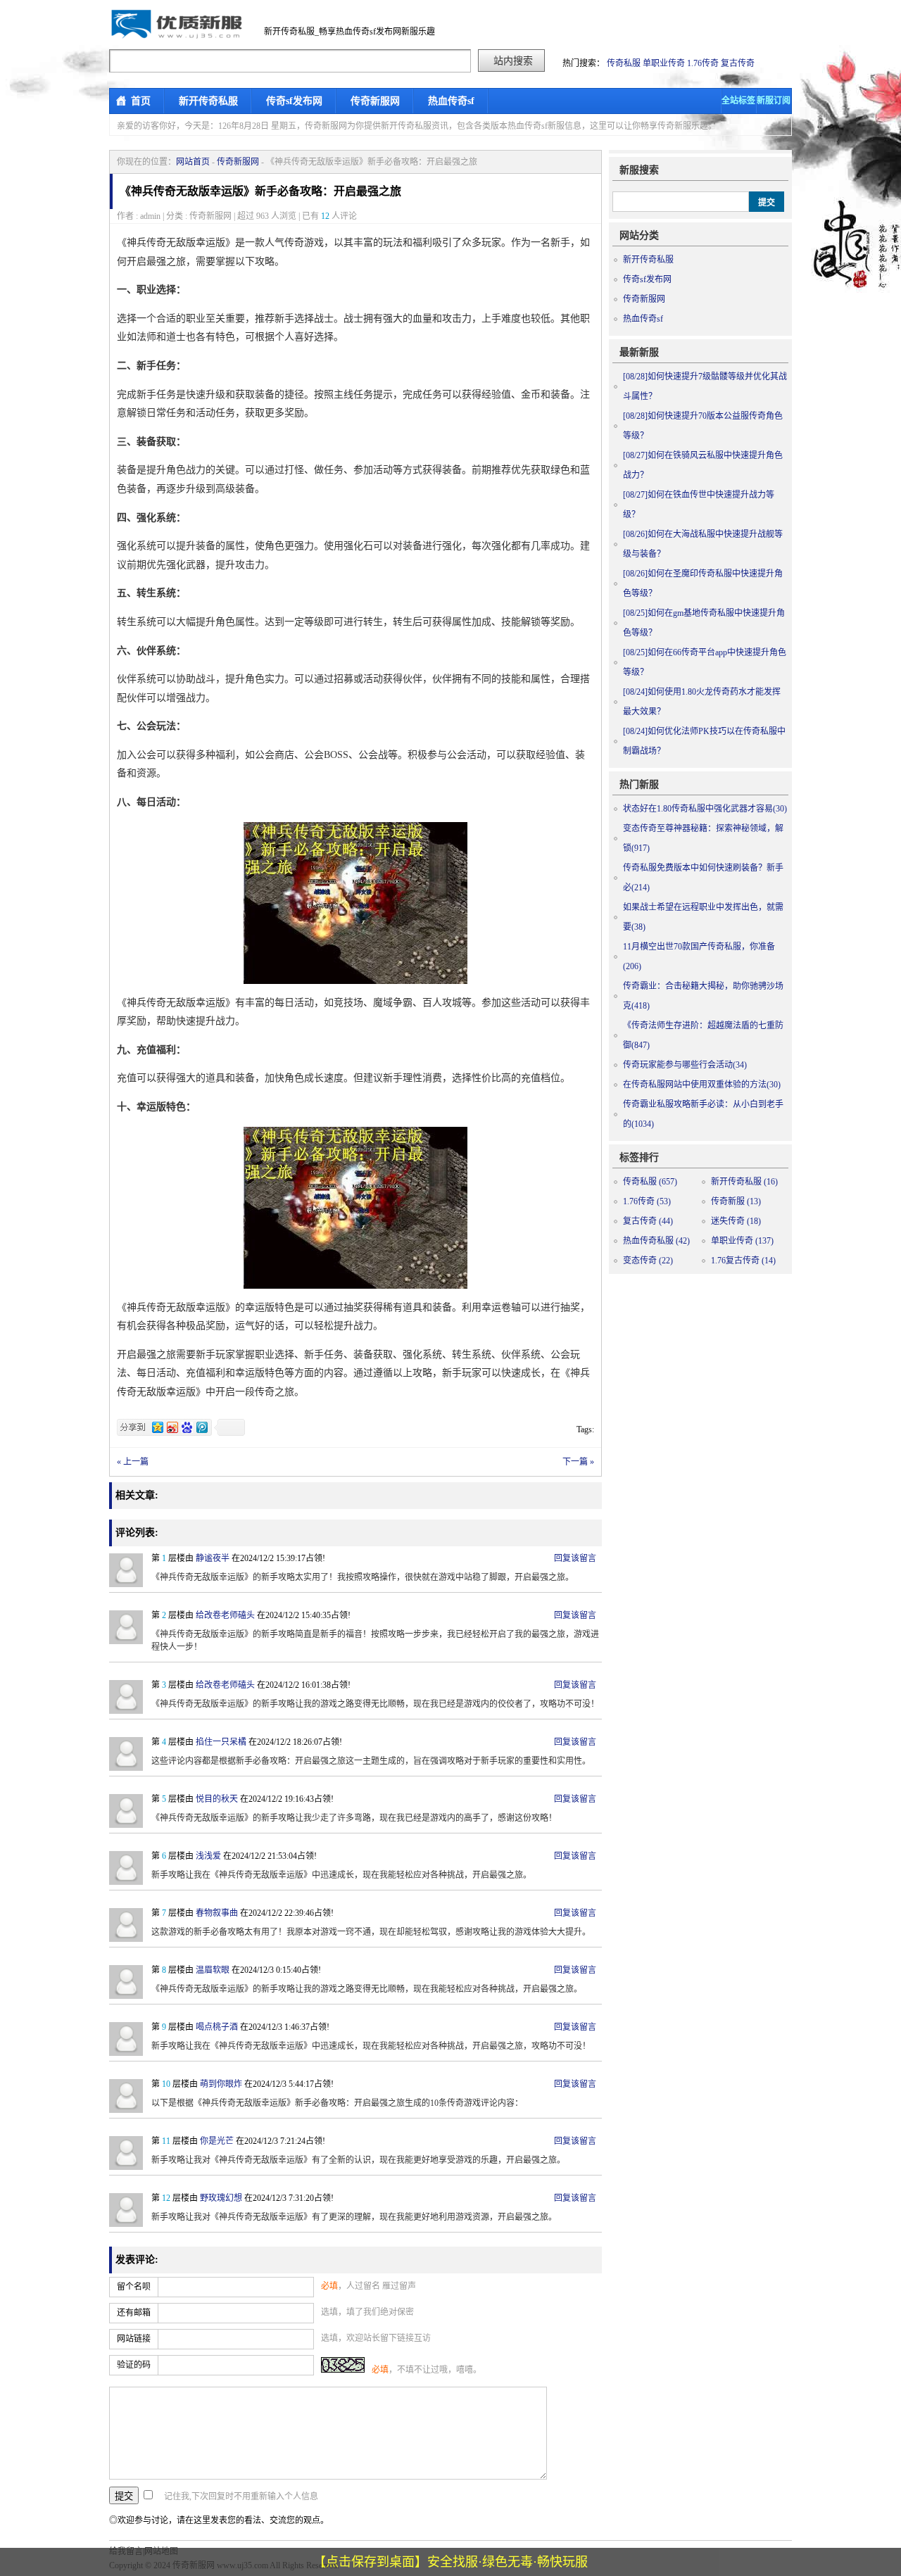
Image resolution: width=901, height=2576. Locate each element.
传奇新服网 (375, 101)
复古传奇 (738, 63)
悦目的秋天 (217, 1799)
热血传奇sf (451, 101)
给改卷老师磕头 (225, 1615)
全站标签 (738, 101)
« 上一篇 (133, 1462)
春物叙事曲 (217, 1913)
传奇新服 (736, 1201)
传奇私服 (624, 63)
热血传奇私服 (656, 1241)
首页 (141, 101)
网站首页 (193, 162)
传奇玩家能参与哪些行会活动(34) (685, 1065)
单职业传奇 (664, 63)
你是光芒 (217, 2141)
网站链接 (134, 2339)
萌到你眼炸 (221, 2084)
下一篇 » (578, 1462)
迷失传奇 (736, 1221)
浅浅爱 (208, 1856)
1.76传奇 (703, 63)
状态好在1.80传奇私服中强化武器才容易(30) (705, 809)
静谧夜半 (213, 1558)
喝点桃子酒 (217, 2027)
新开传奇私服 (208, 101)
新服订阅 (774, 101)
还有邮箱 (134, 2313)
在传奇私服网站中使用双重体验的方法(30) (702, 1085)
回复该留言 (575, 1558)
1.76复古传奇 (743, 1261)
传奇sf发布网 (294, 101)
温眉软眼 (213, 1970)
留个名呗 (134, 2287)
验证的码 (134, 2365)
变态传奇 (648, 1261)
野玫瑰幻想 (221, 2198)
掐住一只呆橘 (221, 1742)
